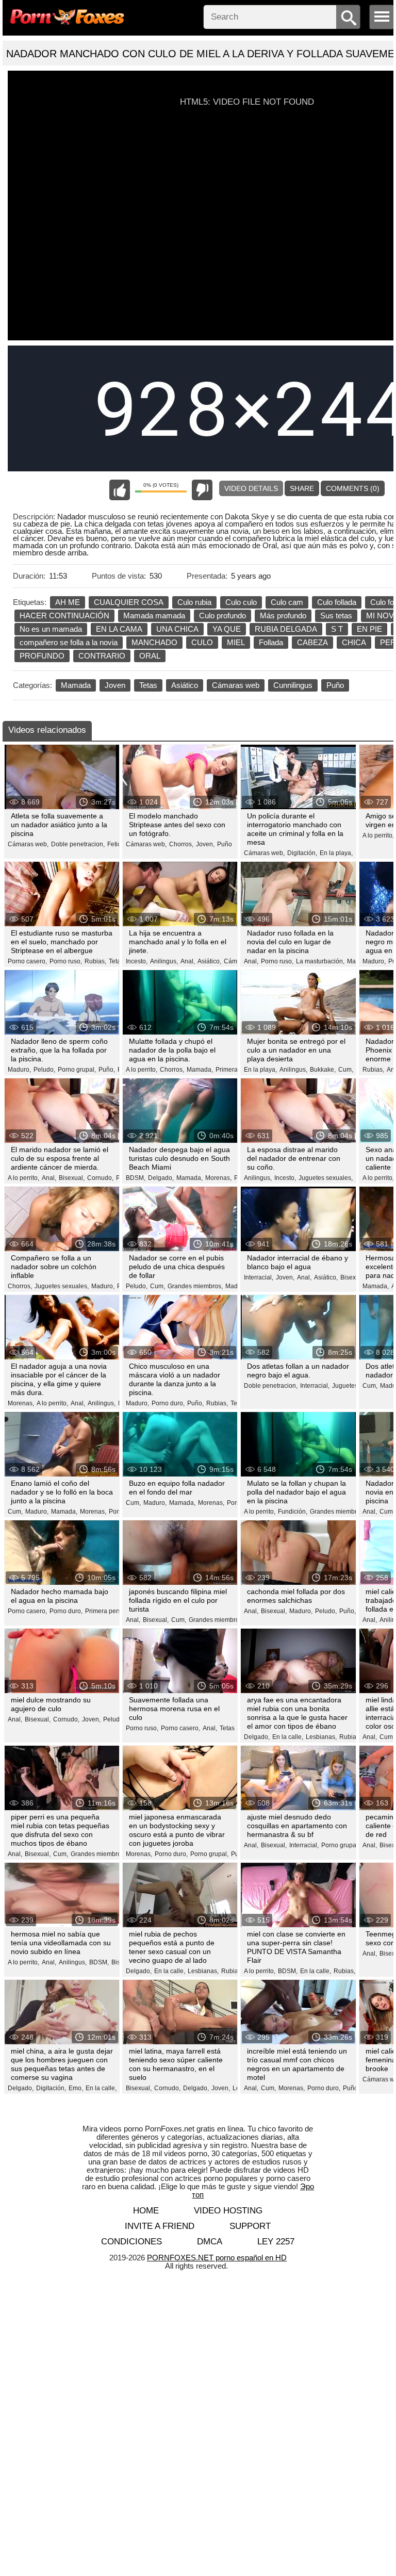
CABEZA (312, 642)
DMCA (210, 2242)
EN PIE (369, 629)
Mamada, (200, 1070)
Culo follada (337, 602)
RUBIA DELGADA (286, 629)
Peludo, (44, 1070)
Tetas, (117, 961)
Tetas (148, 685)
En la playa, (336, 853)
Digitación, (302, 853)
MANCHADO (154, 642)
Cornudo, (100, 1178)
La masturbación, (320, 961)
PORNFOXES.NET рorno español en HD (217, 2258)
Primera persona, (109, 1611)
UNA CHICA (177, 629)
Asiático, (209, 961)
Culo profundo (222, 616)
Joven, (205, 844)
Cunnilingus (293, 685)
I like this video (120, 490)
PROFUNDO (42, 656)
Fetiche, (118, 844)
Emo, (76, 2088)
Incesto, (137, 961)
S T (337, 629)
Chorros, (181, 844)
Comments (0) (353, 488)
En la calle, (288, 1737)
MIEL (236, 642)
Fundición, (293, 1512)
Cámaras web (236, 685)
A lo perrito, (378, 835)
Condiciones (131, 2242)
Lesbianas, (321, 1737)
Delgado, (161, 1178)
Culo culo (241, 602)
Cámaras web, (28, 844)
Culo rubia (194, 602)
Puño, (107, 1070)
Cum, (346, 1070)
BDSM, (136, 1178)
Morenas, (218, 1178)
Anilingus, (164, 961)
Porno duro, (168, 1403)
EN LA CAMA (119, 629)
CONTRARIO (102, 656)
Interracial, (259, 1277)
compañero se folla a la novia (69, 642)
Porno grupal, (77, 1070)
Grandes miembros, (195, 1286)
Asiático (185, 685)
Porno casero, (27, 961)
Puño (335, 685)
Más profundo (283, 616)
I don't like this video (202, 490)
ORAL (150, 656)
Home (146, 2211)
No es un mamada (51, 629)
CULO (202, 642)
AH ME (68, 602)
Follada (271, 642)
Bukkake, (323, 1070)
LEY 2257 (276, 2242)
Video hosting (228, 2211)
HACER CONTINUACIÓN (64, 616)
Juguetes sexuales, (326, 1178)
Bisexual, (72, 1178)
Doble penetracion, (78, 844)
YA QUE (227, 629)
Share (302, 488)
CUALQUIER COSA (129, 602)
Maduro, (374, 961)
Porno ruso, (66, 961)
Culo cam (287, 602)
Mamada (76, 685)
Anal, (188, 961)
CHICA (354, 642)
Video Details (251, 488)
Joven (115, 685)
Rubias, (95, 961)
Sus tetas (336, 616)
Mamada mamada (154, 616)
